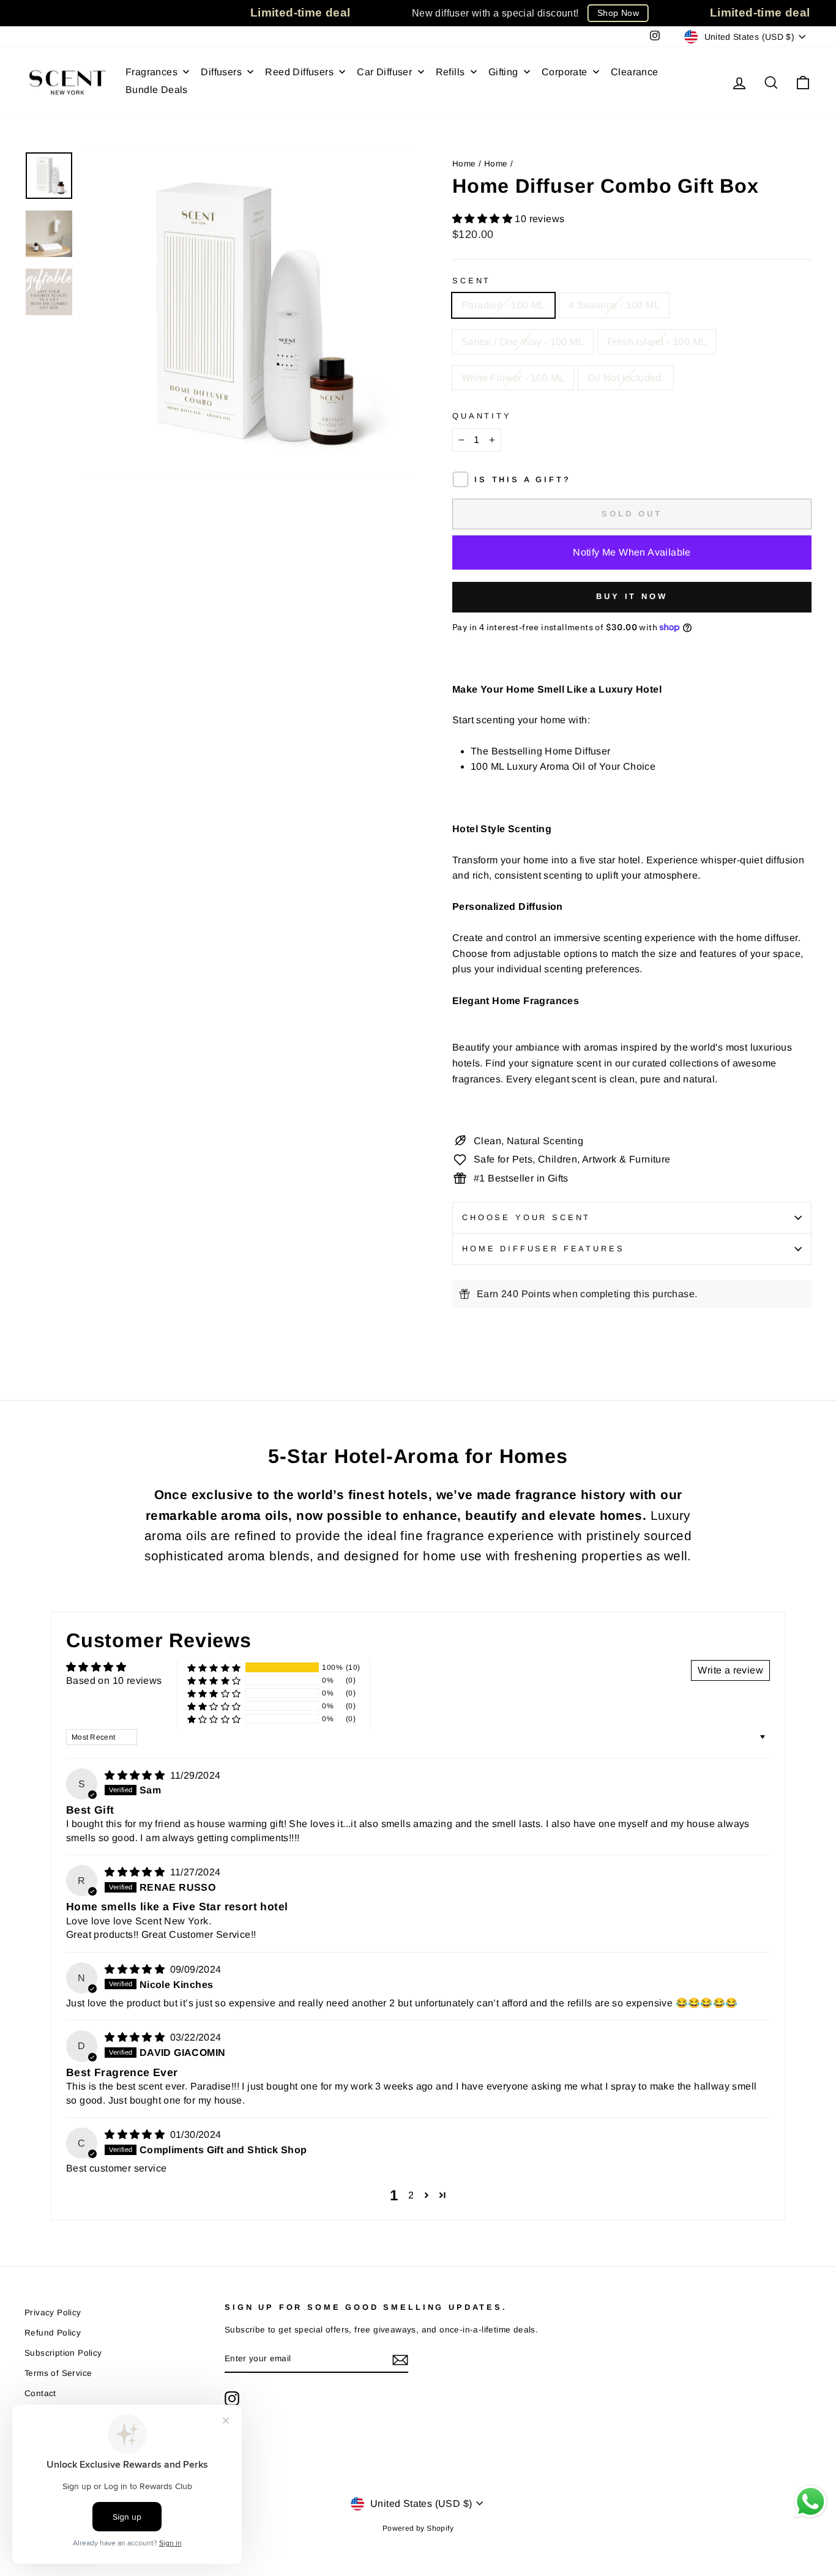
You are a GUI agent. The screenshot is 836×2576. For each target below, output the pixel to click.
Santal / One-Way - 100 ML (523, 342)
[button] (483, 219)
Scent (472, 281)
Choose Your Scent (526, 1217)
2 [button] (411, 2195)
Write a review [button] (730, 1670)
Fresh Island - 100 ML (657, 342)
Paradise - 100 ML (503, 305)
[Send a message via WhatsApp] (811, 2502)
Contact (40, 2393)
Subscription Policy (63, 2353)
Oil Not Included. (626, 378)
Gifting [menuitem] (503, 72)
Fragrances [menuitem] (151, 72)
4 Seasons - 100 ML (614, 305)
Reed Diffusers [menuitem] (299, 72)
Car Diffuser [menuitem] (384, 72)
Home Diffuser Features (543, 1249)
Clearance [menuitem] (635, 72)
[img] (136, 1775)
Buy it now (632, 596)
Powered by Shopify (418, 2528)
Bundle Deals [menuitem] (157, 90)
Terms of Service (58, 2373)
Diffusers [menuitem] (221, 72)
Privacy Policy (53, 2313)
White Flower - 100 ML (513, 378)
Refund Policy (53, 2333)
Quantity (482, 416)
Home (464, 164)
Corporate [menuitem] (565, 72)
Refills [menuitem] (450, 72)
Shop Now (618, 13)
